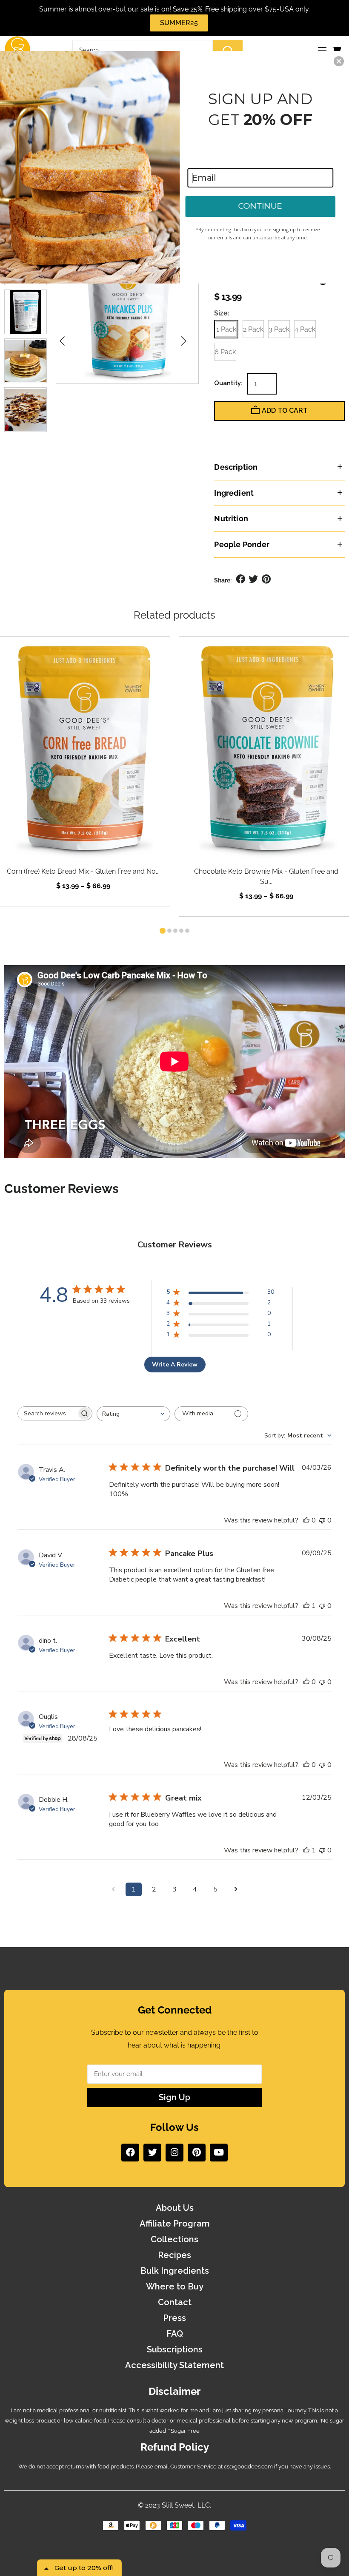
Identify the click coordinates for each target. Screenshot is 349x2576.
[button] (339, 61)
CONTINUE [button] (260, 206)
